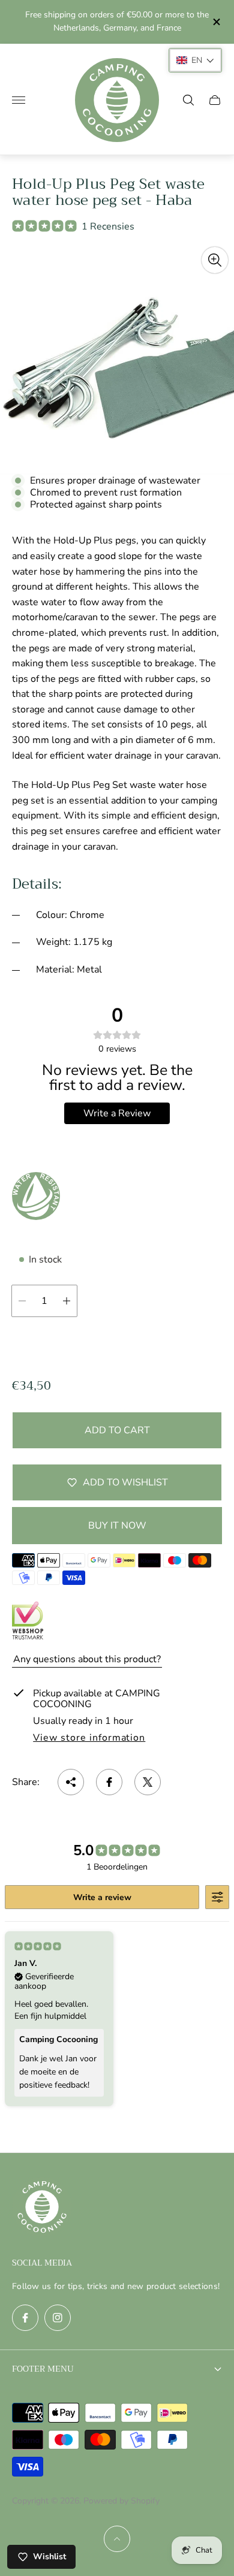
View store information (89, 1738)
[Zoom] (215, 260)
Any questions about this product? (87, 1659)
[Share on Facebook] (109, 1782)
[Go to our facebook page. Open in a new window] (25, 2318)
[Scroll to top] (117, 2539)
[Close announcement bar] (216, 22)
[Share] (71, 1782)
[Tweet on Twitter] (148, 1782)
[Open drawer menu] (19, 100)
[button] (195, 60)
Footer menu (43, 2369)
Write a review (102, 1897)
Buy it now (117, 1526)
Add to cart (117, 1430)
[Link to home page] (42, 2208)
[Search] (188, 100)
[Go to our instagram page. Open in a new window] (58, 2318)
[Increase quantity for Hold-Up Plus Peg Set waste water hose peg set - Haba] (67, 1301)
